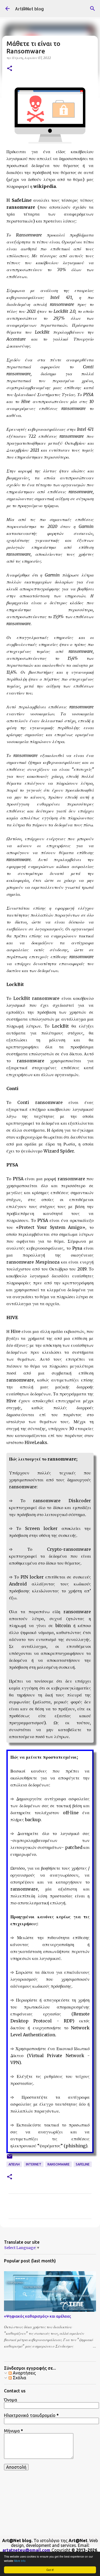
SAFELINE (83, 2164)
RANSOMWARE (59, 2164)
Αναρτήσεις (24, 2373)
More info (20, 2561)
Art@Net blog (29, 9)
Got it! (50, 2570)
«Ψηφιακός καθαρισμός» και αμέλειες (37, 2316)
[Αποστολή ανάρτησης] (10, 2158)
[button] (10, 69)
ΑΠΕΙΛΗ (14, 2164)
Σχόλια (19, 2378)
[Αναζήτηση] (93, 9)
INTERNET (34, 2164)
